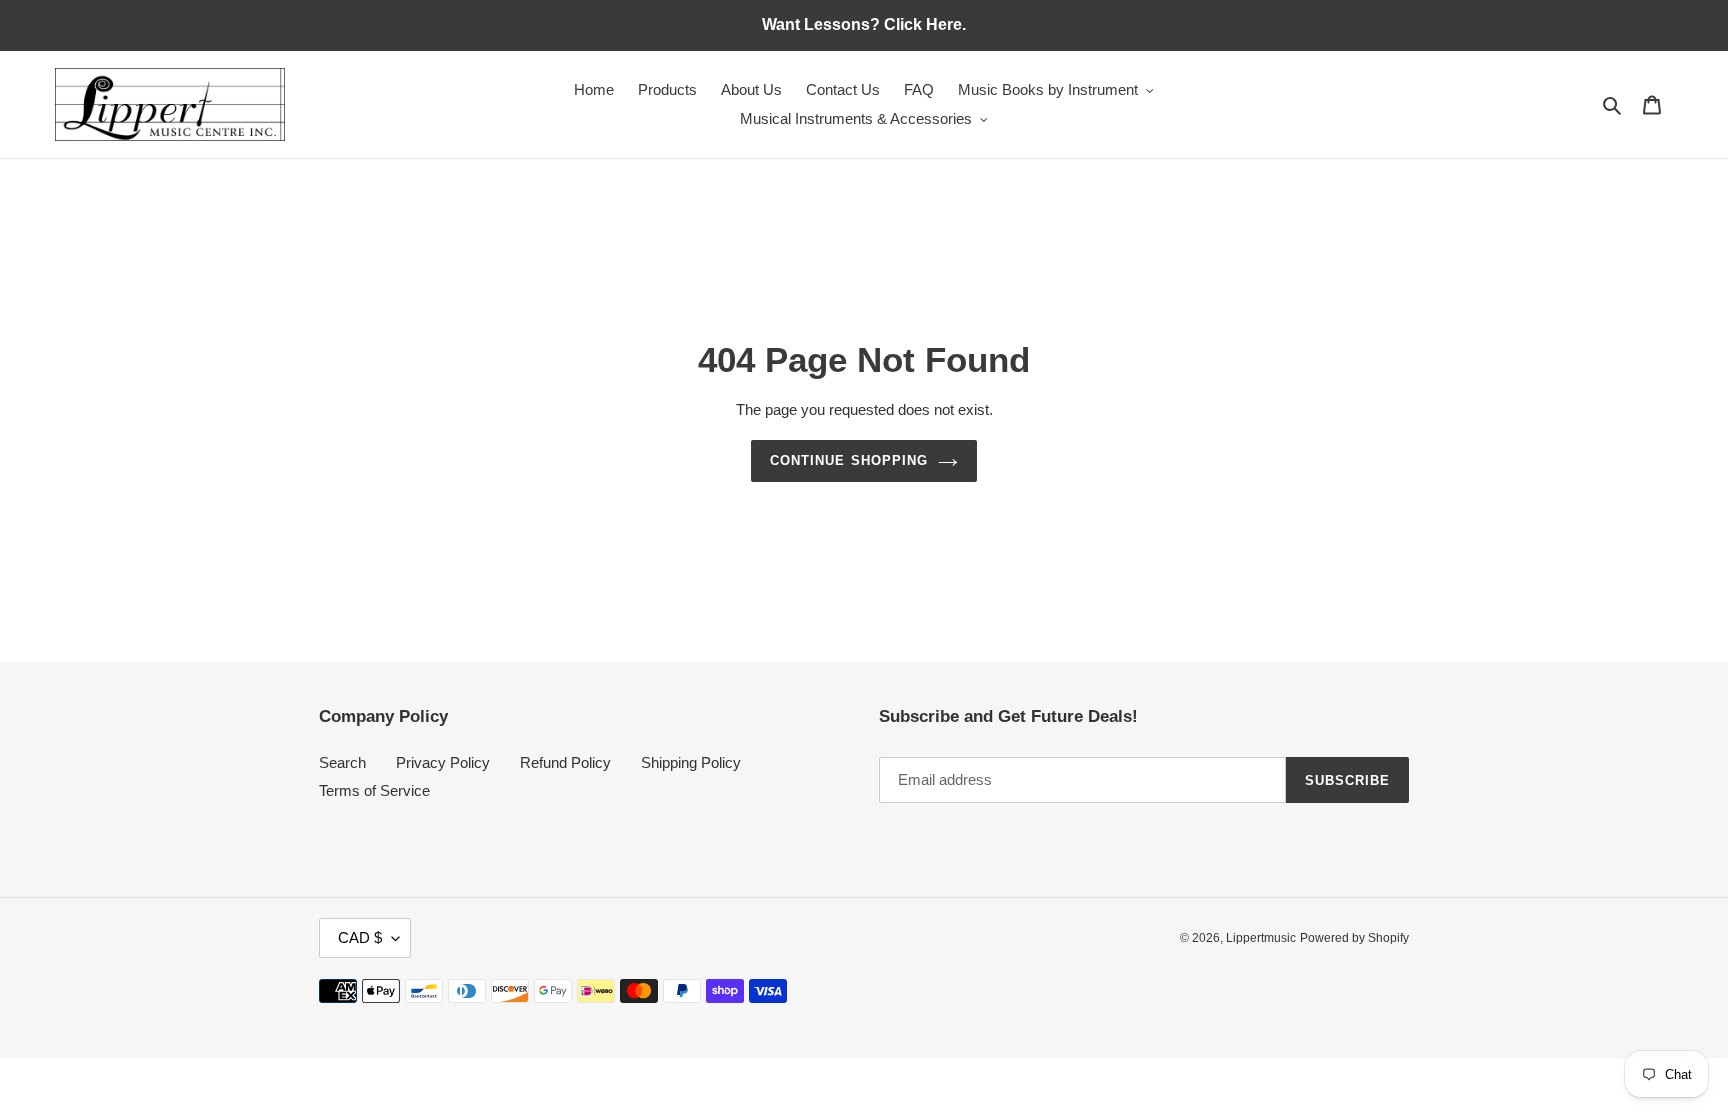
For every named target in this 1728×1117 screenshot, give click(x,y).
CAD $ (360, 937)
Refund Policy (565, 762)
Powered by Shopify (1354, 938)
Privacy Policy (443, 762)
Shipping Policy (691, 762)
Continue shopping (849, 460)
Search (342, 762)
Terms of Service (374, 790)
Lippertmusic (1261, 938)
